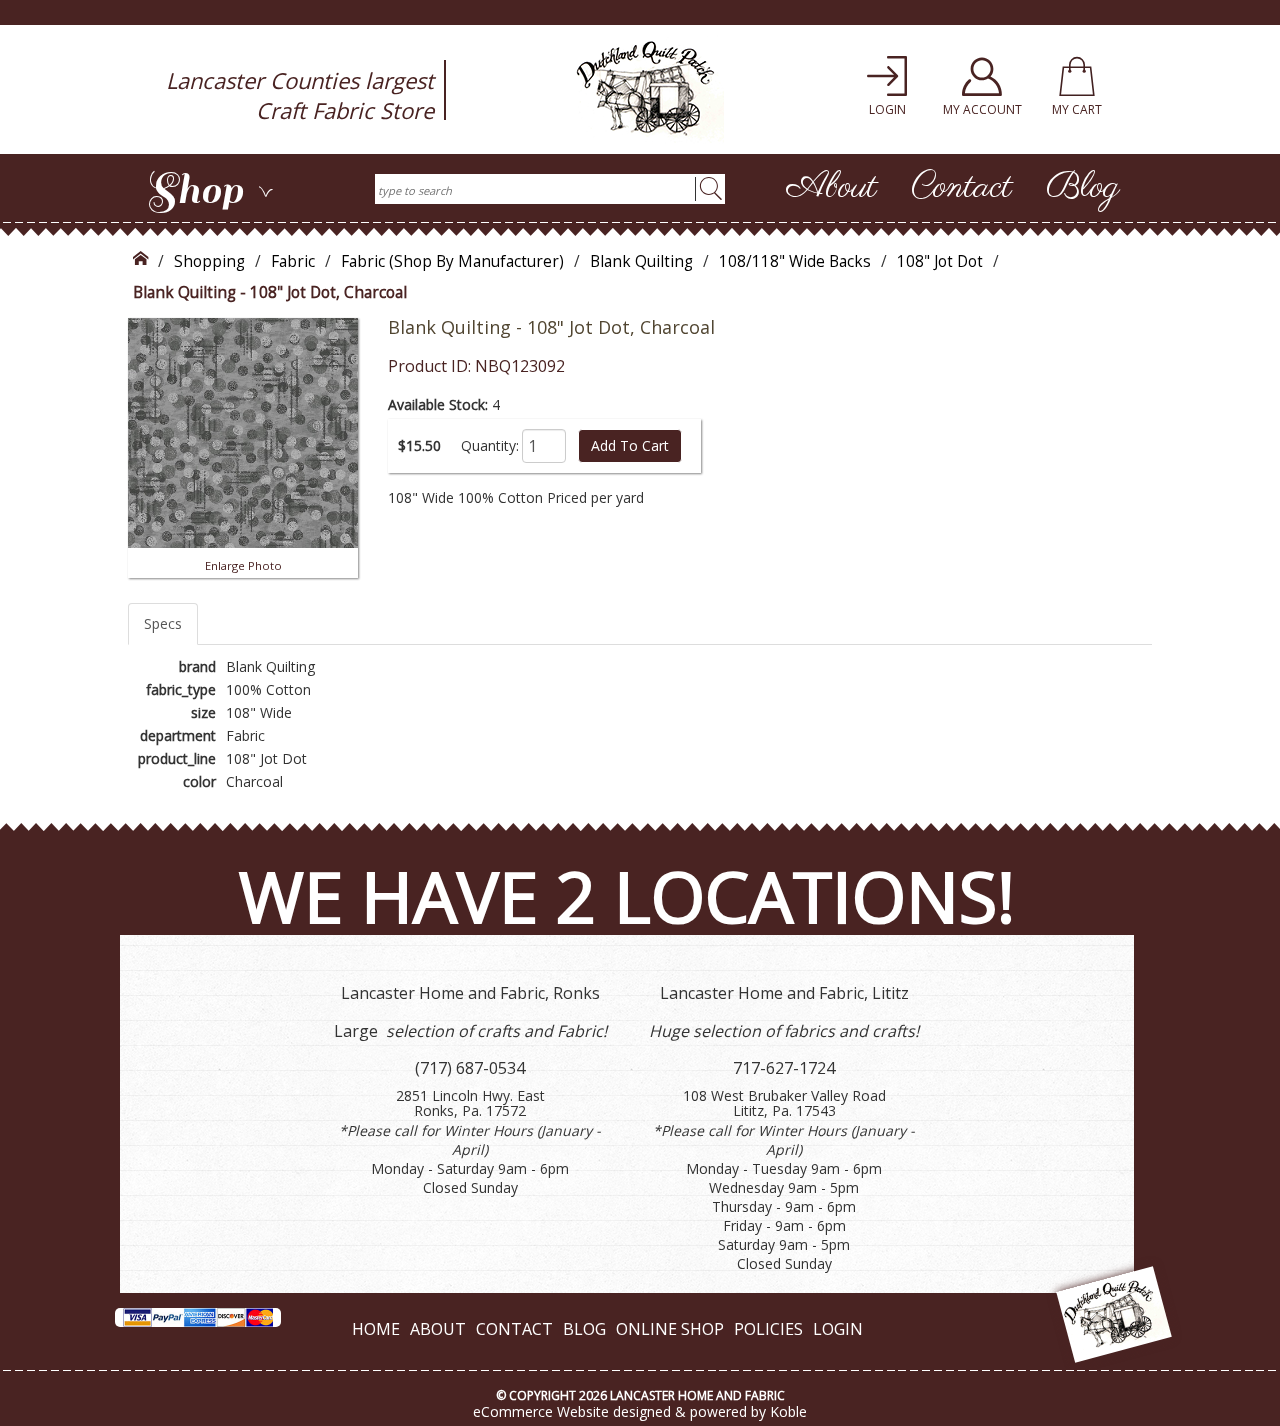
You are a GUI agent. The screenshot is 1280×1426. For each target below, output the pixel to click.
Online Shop (670, 1329)
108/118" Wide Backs (795, 261)
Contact (961, 188)
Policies (768, 1329)
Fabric (293, 261)
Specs (163, 623)
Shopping (209, 261)
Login (838, 1329)
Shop (210, 190)
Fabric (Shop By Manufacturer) (452, 261)
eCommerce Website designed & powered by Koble (640, 1411)
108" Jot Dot (940, 261)
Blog (1083, 188)
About (832, 188)
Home (376, 1329)
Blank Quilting (641, 261)
